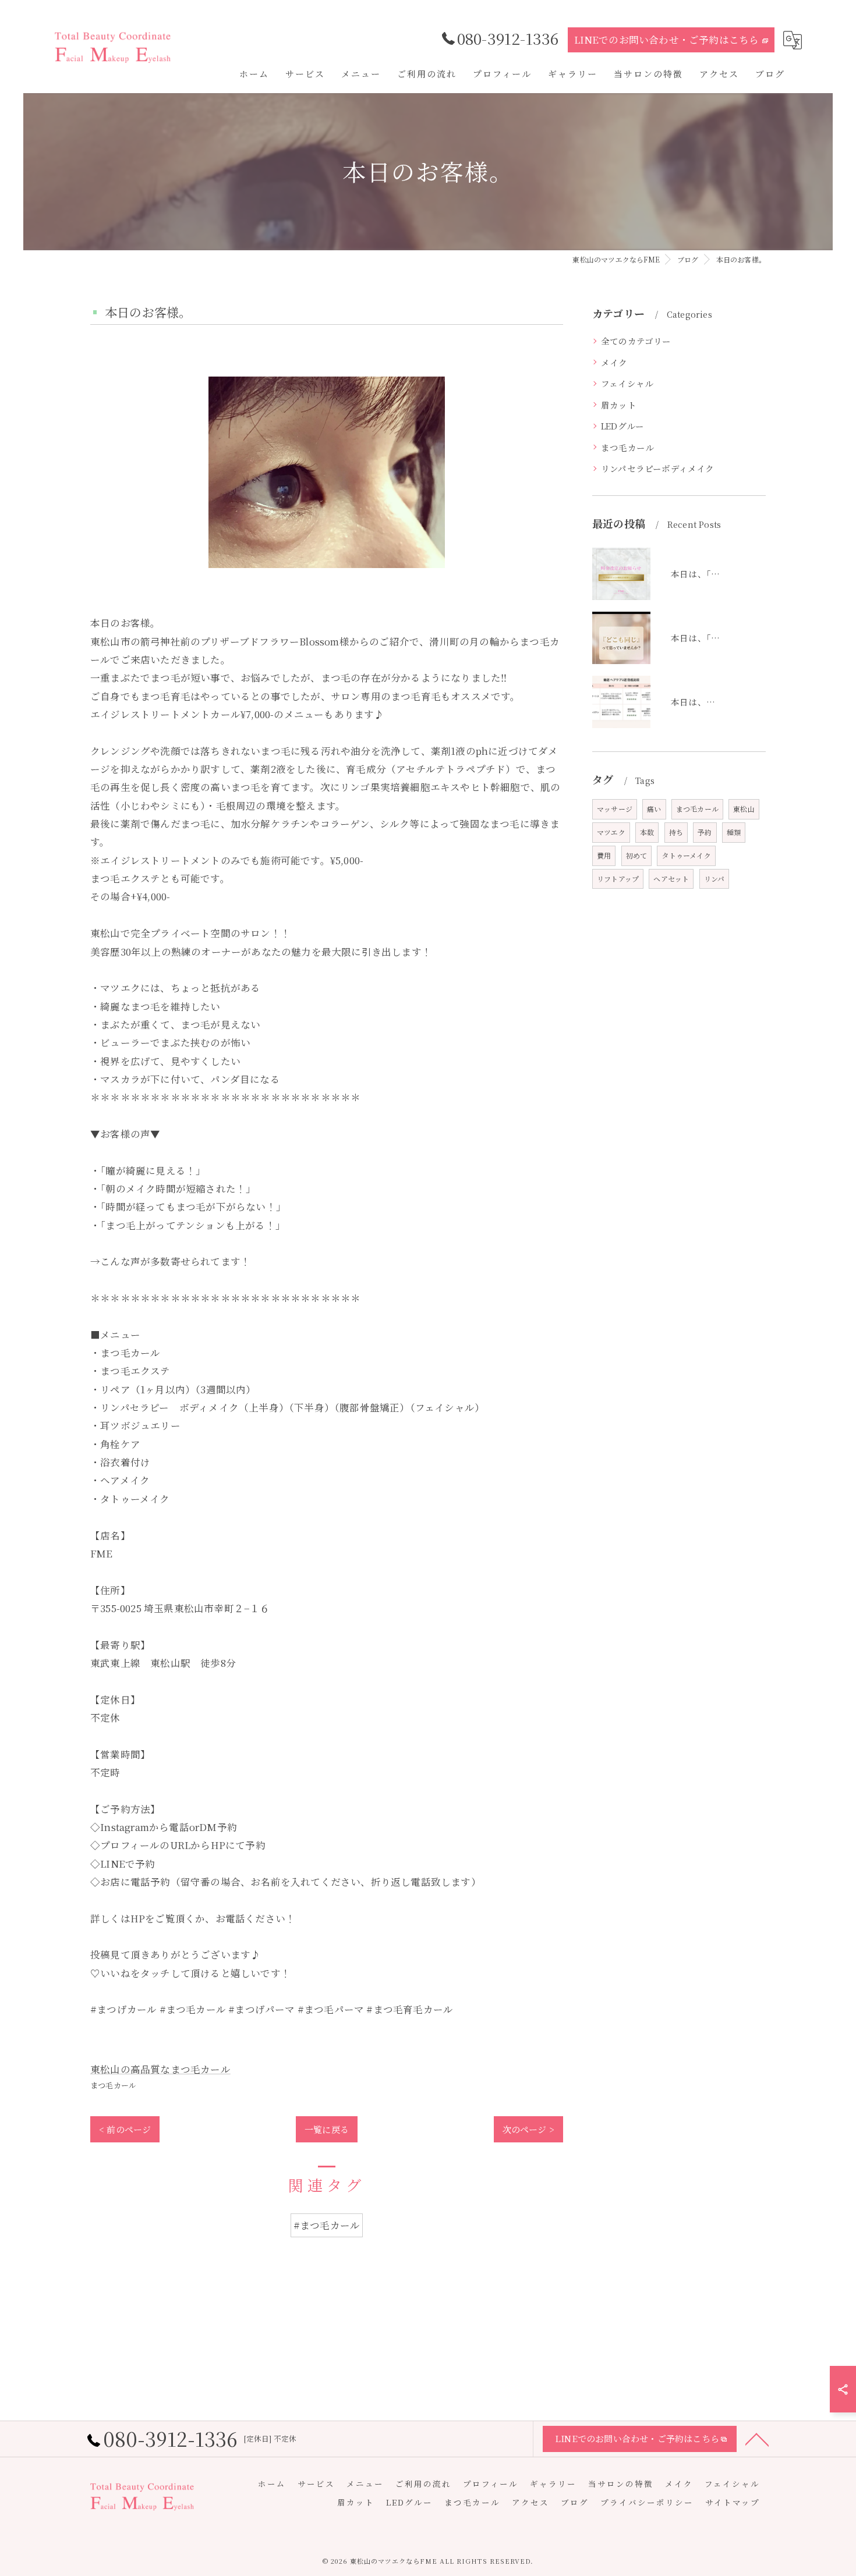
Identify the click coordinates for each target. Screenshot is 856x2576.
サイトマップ (733, 2502)
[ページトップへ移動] (757, 2439)
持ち (676, 832)
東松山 (744, 809)
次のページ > (528, 2129)
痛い (654, 809)
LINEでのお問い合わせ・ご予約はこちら (667, 40)
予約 (705, 832)
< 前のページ (125, 2129)
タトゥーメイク (686, 855)
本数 (647, 832)
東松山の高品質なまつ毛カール (160, 2069)
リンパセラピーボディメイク (658, 468)
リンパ (714, 879)
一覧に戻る (327, 2129)
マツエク (611, 832)
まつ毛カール (113, 2085)
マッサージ (615, 809)
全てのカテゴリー (636, 341)
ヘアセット (671, 879)
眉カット (619, 405)
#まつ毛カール (327, 2225)
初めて (637, 855)
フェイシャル (627, 383)
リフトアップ (618, 879)
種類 (734, 832)
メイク (614, 362)
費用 (604, 855)
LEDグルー (622, 426)
